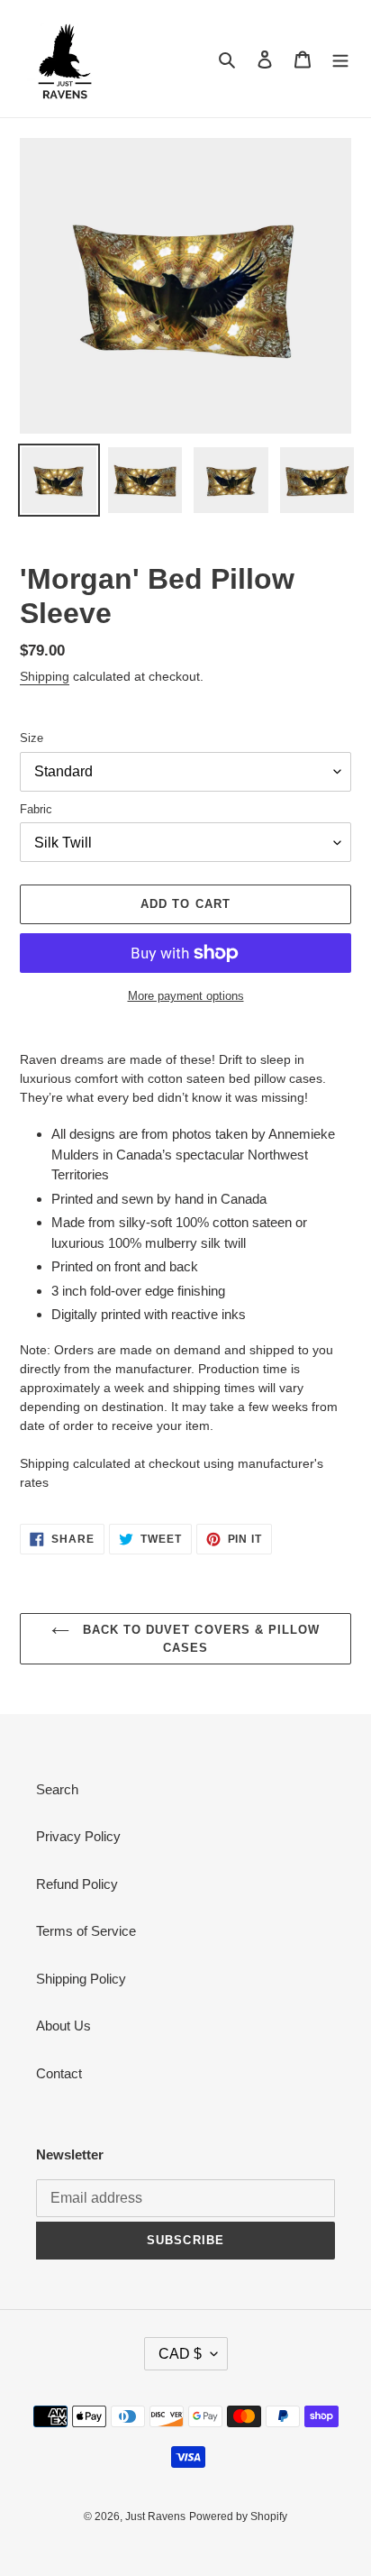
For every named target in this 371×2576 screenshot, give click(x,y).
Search (57, 1789)
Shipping (45, 676)
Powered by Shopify (238, 2516)
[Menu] (340, 59)
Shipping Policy (81, 1979)
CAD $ (180, 2354)
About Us (63, 2026)
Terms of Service (86, 1931)
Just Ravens (155, 2516)
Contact (59, 2073)
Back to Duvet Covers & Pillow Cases (199, 1639)
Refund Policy (77, 1884)
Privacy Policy (78, 1836)
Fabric (36, 809)
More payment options (186, 996)
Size (32, 738)
